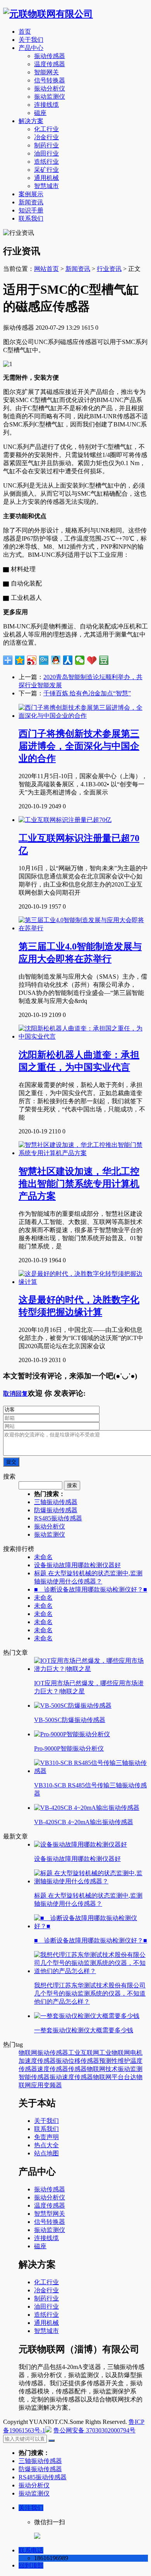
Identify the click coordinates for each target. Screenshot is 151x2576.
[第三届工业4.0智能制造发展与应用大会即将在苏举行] (83, 928)
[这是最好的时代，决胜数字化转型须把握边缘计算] (83, 1282)
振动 (62, 2061)
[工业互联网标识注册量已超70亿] (65, 820)
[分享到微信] (80, 660)
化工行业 (46, 129)
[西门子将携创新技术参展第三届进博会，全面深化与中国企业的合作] (83, 716)
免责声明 (46, 2137)
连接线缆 (46, 105)
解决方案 (31, 121)
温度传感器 (50, 64)
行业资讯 (109, 269)
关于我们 (31, 40)
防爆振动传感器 (56, 1510)
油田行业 (46, 153)
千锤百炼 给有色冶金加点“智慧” (87, 693)
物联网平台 (108, 2077)
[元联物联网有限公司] (48, 14)
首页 (25, 32)
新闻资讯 (31, 202)
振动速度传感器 (71, 2077)
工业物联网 (115, 2053)
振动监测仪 (50, 97)
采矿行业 (46, 170)
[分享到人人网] (68, 660)
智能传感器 (34, 2077)
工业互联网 (84, 2053)
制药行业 (46, 145)
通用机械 (46, 178)
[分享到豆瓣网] (104, 660)
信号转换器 (50, 80)
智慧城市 (46, 186)
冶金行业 (46, 137)
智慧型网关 (50, 2214)
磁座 (40, 113)
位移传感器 (84, 2061)
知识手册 (31, 210)
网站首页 (46, 269)
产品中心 (31, 48)
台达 (130, 2077)
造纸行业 (46, 162)
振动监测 (130, 2069)
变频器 (53, 2085)
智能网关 (46, 72)
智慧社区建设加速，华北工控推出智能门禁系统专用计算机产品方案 (79, 1184)
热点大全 (46, 2145)
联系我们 (31, 218)
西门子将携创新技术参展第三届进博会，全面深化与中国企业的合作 (79, 746)
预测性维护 (115, 2061)
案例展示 (31, 194)
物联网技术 (102, 2069)
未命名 (43, 1557)
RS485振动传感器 (58, 1518)
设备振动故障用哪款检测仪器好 (77, 1565)
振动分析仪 (50, 88)
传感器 (77, 2069)
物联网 (28, 2053)
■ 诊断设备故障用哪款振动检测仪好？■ (91, 1589)
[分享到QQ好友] (56, 660)
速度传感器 (53, 2069)
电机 (136, 2053)
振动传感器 (50, 56)
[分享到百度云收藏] (92, 660)
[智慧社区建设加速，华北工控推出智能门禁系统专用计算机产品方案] (83, 1153)
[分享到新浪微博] (32, 660)
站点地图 (46, 2153)
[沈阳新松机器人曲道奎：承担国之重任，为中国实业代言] (83, 1036)
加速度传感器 (37, 2061)
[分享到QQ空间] (20, 660)
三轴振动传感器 (56, 1502)
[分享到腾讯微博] (44, 660)
